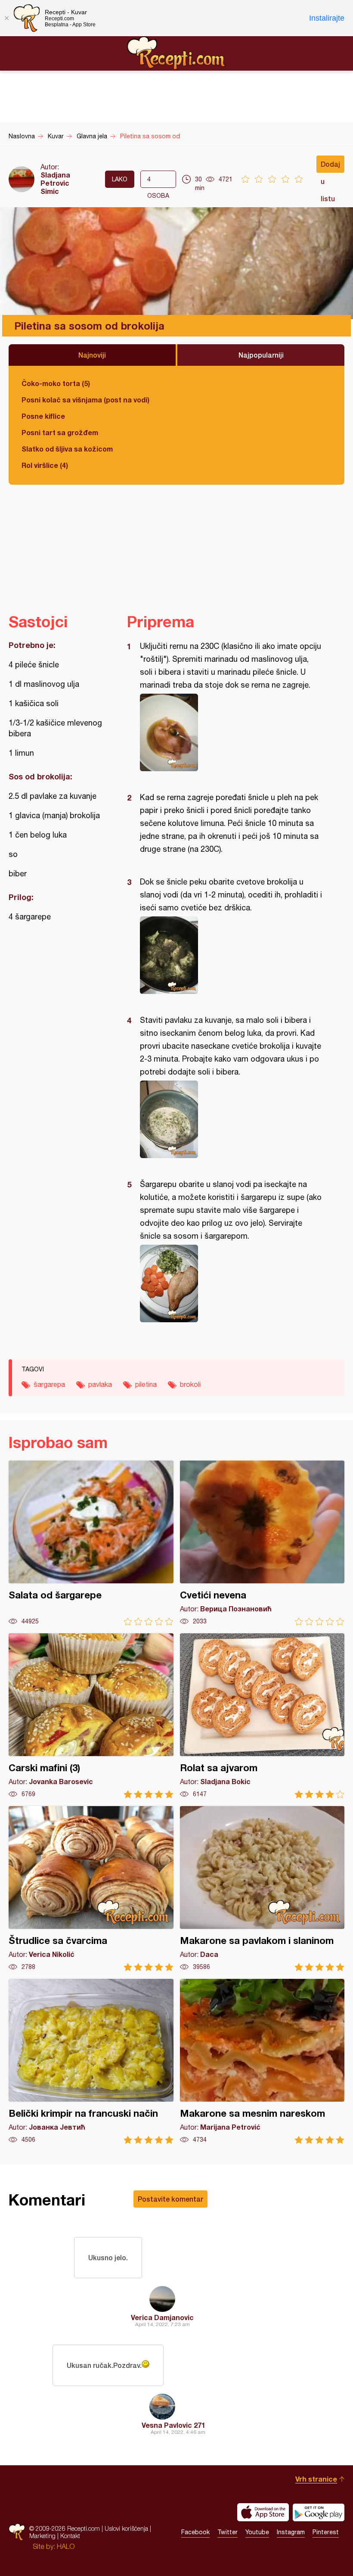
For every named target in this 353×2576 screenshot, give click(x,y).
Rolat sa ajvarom (262, 1716)
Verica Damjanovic (162, 2317)
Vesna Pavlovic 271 (173, 2425)
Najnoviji (92, 355)
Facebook (195, 2532)
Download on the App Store (263, 2512)
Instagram (291, 2532)
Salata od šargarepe (91, 1543)
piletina (146, 1384)
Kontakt (70, 2536)
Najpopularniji (261, 355)
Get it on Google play (319, 2512)
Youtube (257, 2532)
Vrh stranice (316, 2479)
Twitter (228, 2532)
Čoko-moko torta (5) (56, 383)
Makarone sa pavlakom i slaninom (262, 1889)
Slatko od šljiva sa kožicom (67, 449)
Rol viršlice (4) (45, 465)
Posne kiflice (43, 416)
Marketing (42, 2536)
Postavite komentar (170, 2199)
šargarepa (49, 1384)
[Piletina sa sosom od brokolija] (231, 732)
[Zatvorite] (6, 18)
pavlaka (100, 1384)
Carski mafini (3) (91, 1716)
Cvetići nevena (262, 1543)
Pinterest (326, 2532)
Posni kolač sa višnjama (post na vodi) (85, 400)
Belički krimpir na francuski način (91, 2061)
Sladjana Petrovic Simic (55, 183)
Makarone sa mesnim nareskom (262, 2061)
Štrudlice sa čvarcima (91, 1889)
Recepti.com (176, 53)
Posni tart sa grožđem (60, 432)
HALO (66, 2546)
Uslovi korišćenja (126, 2528)
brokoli (190, 1384)
